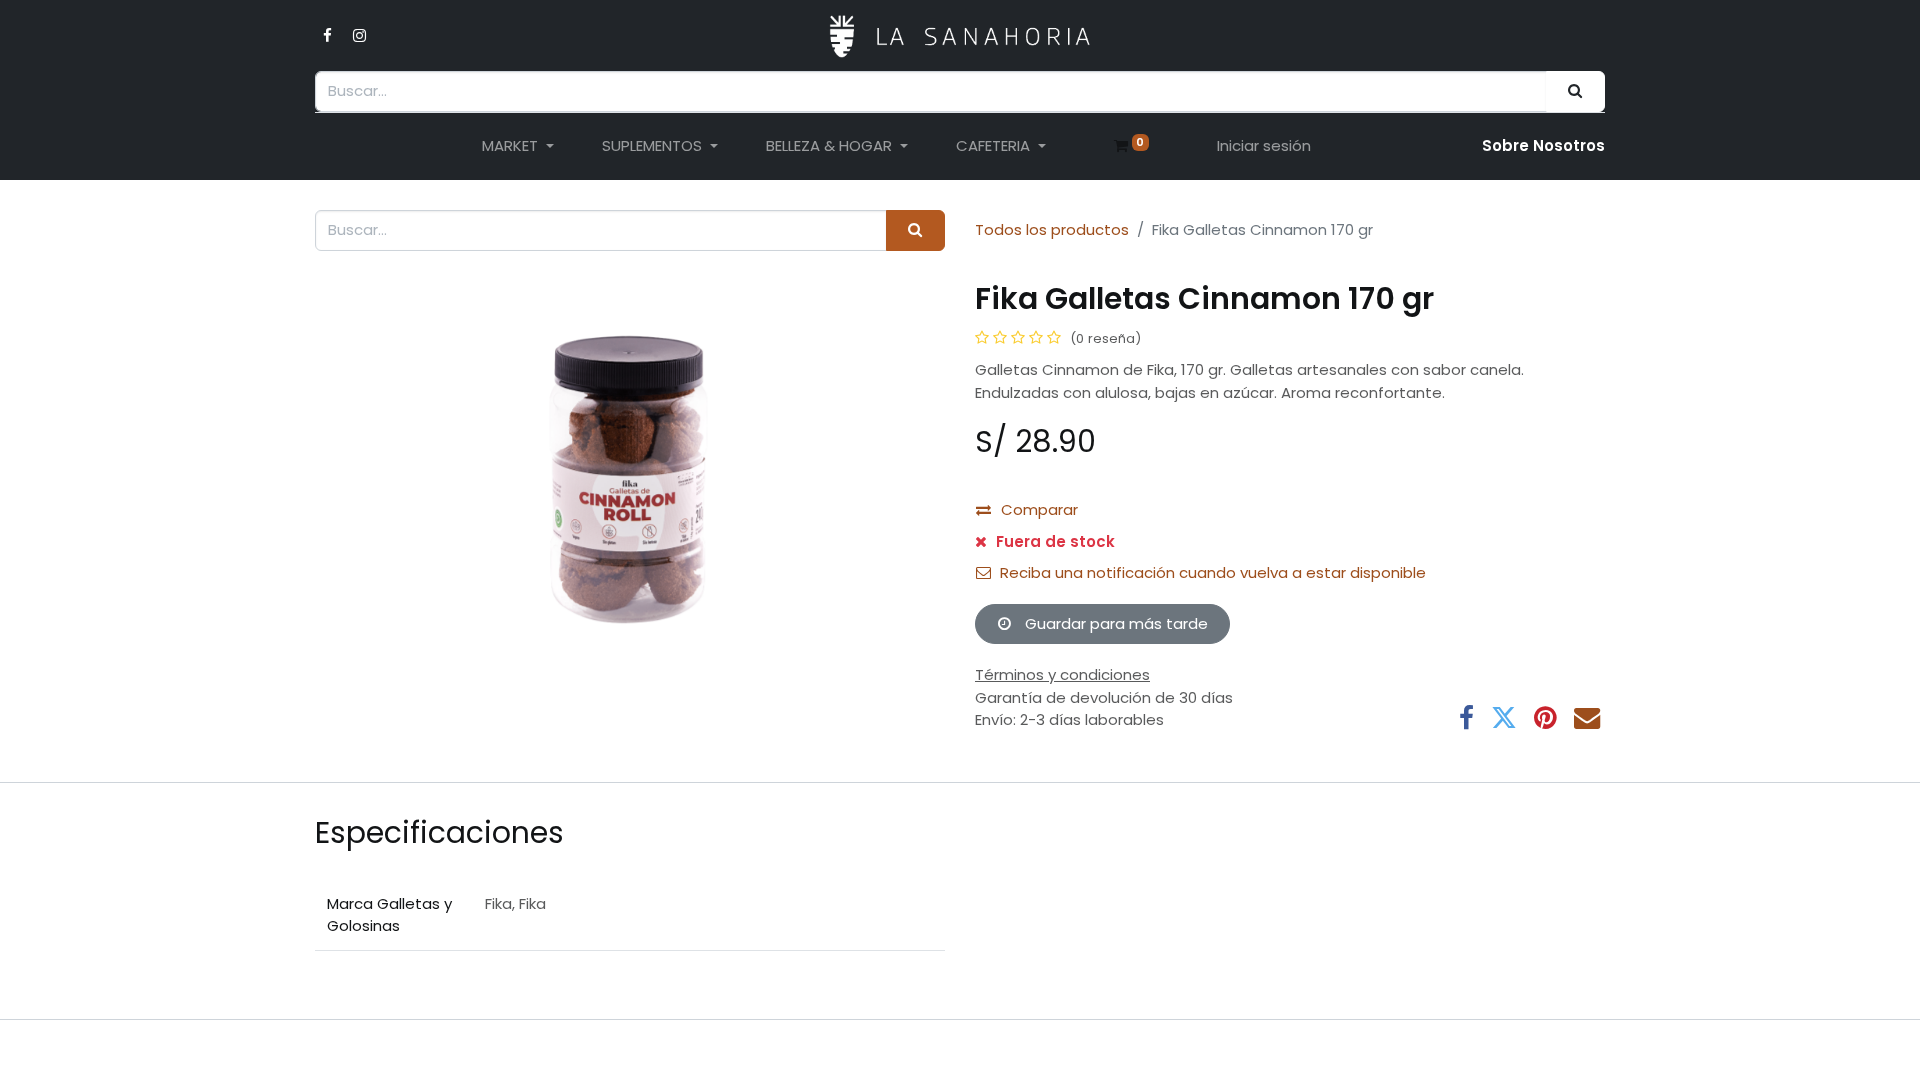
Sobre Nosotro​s (1543, 145)
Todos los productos (1052, 229)
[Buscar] (1575, 91)
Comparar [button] (1039, 509)
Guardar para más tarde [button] (1114, 623)
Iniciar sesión (1264, 145)
